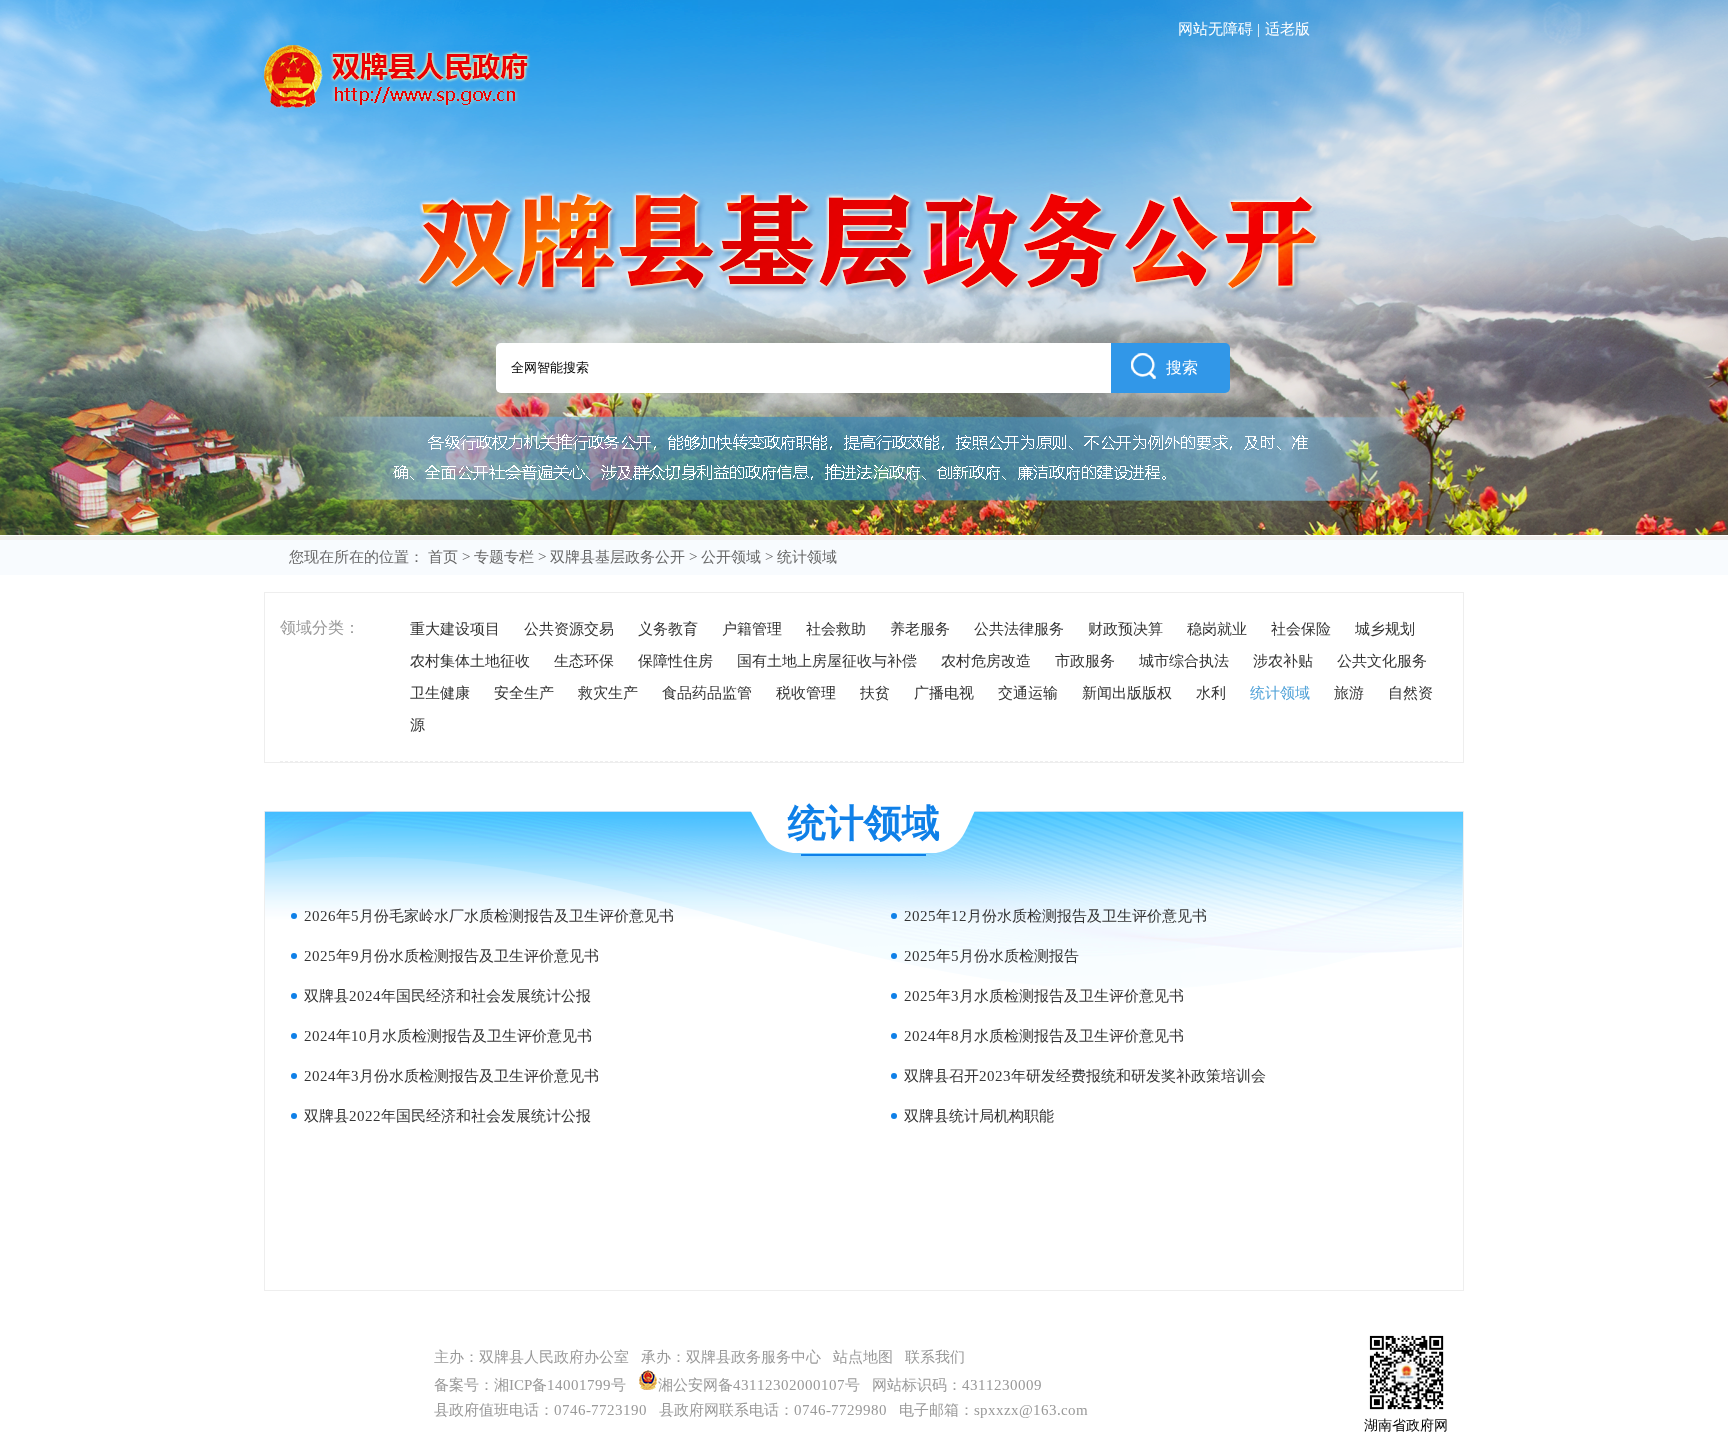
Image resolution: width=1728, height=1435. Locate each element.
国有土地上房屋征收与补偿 (827, 661)
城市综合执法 (1184, 661)
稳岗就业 (1217, 629)
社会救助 (836, 629)
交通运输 (1028, 693)
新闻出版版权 (1127, 693)
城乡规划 (1385, 629)
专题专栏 (504, 557)
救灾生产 (608, 693)
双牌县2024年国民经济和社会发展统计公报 (447, 996)
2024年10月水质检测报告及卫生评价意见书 (448, 1036)
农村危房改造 (986, 661)
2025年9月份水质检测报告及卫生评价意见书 (451, 956)
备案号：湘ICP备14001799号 (530, 1385)
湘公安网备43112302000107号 (763, 1385)
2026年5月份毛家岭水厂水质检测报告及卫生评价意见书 (489, 916)
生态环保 (584, 661)
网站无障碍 (1215, 29)
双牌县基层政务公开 (617, 557)
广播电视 (944, 693)
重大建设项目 (455, 629)
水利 (1211, 693)
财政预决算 (1125, 629)
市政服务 (1085, 661)
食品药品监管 (707, 693)
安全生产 (524, 693)
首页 (443, 557)
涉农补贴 (1283, 661)
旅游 (1349, 693)
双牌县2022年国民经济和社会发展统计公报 (447, 1116)
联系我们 (935, 1357)
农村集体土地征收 (470, 661)
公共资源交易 (569, 629)
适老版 (1287, 29)
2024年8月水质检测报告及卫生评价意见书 (1044, 1036)
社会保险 (1301, 629)
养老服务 (920, 629)
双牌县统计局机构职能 (979, 1116)
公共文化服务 (1382, 661)
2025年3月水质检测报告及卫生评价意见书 (1044, 996)
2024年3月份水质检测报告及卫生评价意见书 (451, 1076)
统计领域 (1280, 693)
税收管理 (806, 693)
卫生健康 (440, 693)
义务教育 (668, 629)
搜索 (1182, 367)
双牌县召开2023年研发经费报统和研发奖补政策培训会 (1085, 1076)
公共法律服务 (1019, 629)
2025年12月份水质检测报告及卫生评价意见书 (1055, 916)
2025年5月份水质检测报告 (991, 956)
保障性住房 (675, 661)
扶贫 (875, 693)
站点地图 (863, 1357)
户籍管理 (752, 629)
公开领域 (731, 557)
